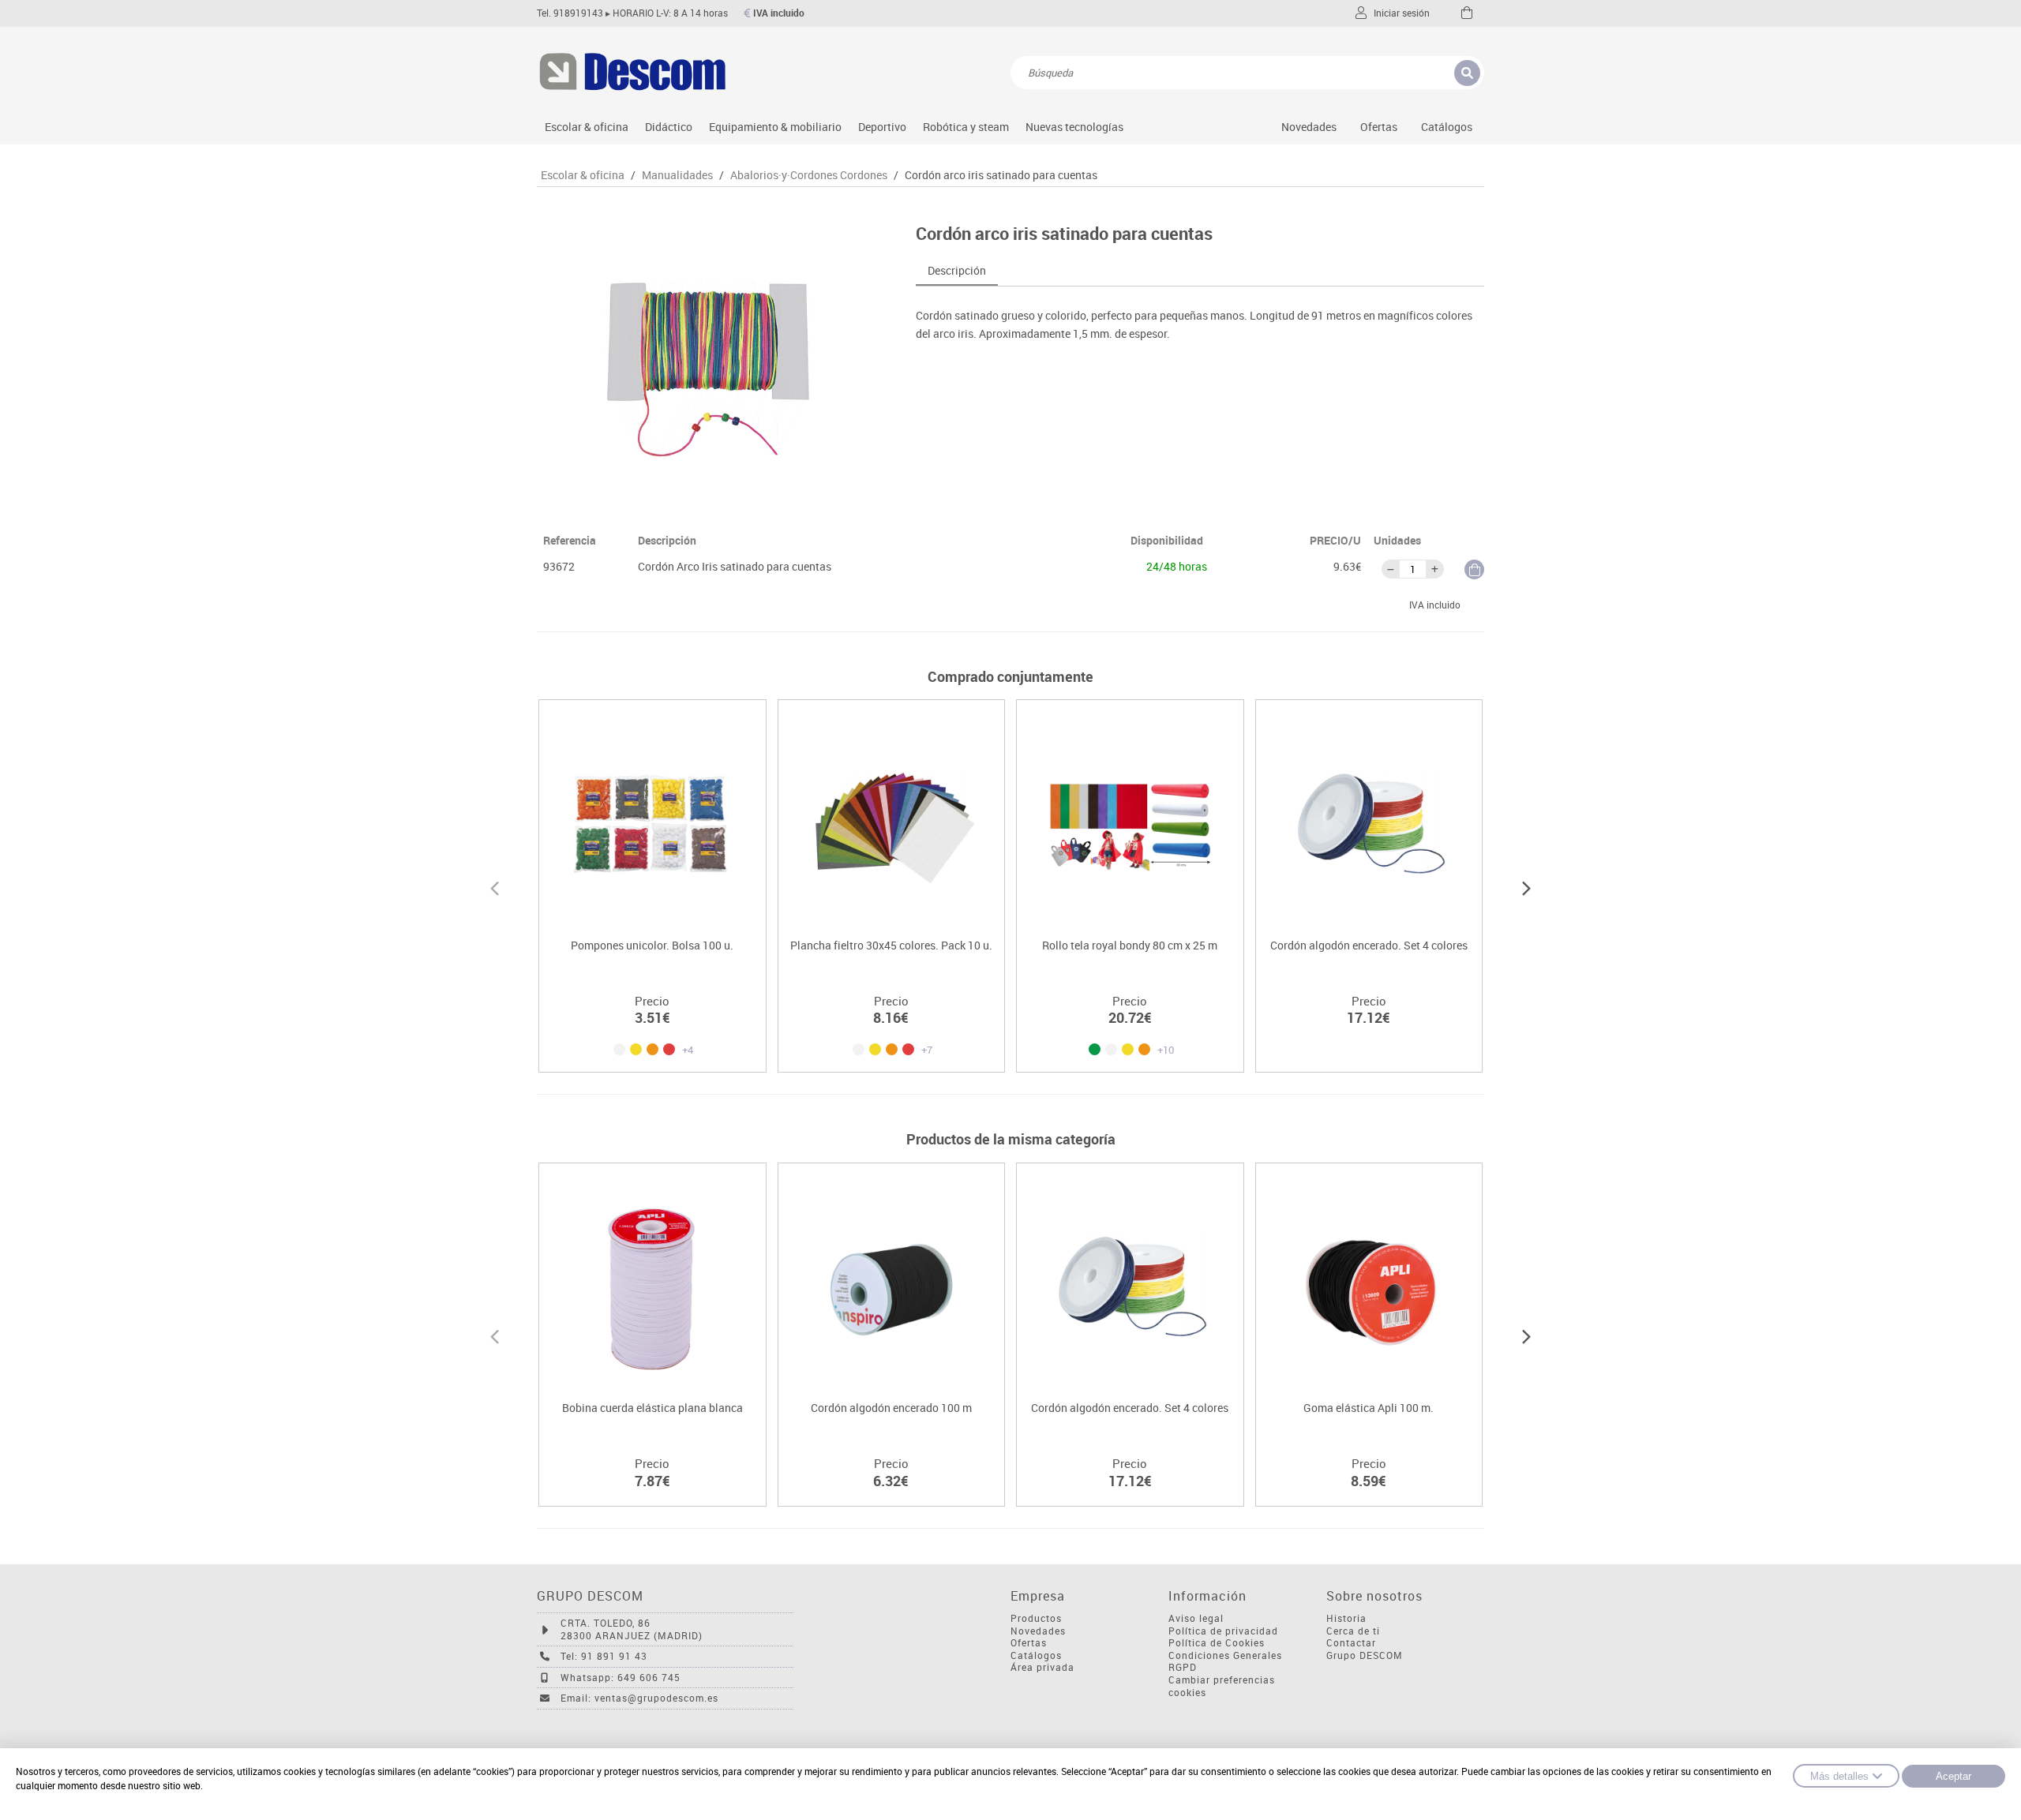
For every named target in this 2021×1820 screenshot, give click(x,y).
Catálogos (1447, 127)
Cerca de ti (1353, 1631)
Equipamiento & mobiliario (775, 127)
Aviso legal (1196, 1618)
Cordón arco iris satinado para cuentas (1001, 175)
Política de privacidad (1223, 1631)
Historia (1346, 1618)
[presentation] (495, 886)
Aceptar (1954, 1776)
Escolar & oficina (587, 127)
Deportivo (882, 127)
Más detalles (1839, 1776)
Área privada (1042, 1667)
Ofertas (1029, 1643)
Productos (1036, 1618)
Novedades (1309, 127)
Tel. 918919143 (570, 13)
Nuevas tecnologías (1074, 127)
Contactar (1351, 1643)
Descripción (957, 270)
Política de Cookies (1217, 1643)
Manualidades (677, 175)
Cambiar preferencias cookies (1222, 1686)
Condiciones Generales (1225, 1655)
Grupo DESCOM (1365, 1655)
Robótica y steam (966, 127)
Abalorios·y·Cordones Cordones (809, 175)
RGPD (1183, 1667)
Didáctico (669, 127)
